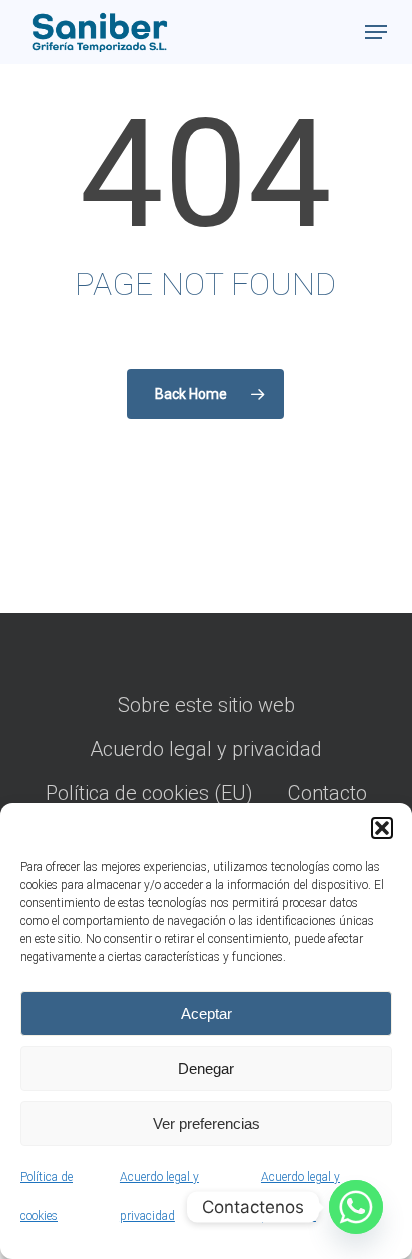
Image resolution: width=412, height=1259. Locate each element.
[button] (382, 828)
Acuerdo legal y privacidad (206, 749)
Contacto (327, 793)
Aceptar (206, 1013)
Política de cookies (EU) (149, 793)
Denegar (206, 1068)
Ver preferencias (206, 1123)
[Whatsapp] (356, 1207)
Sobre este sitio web (206, 705)
